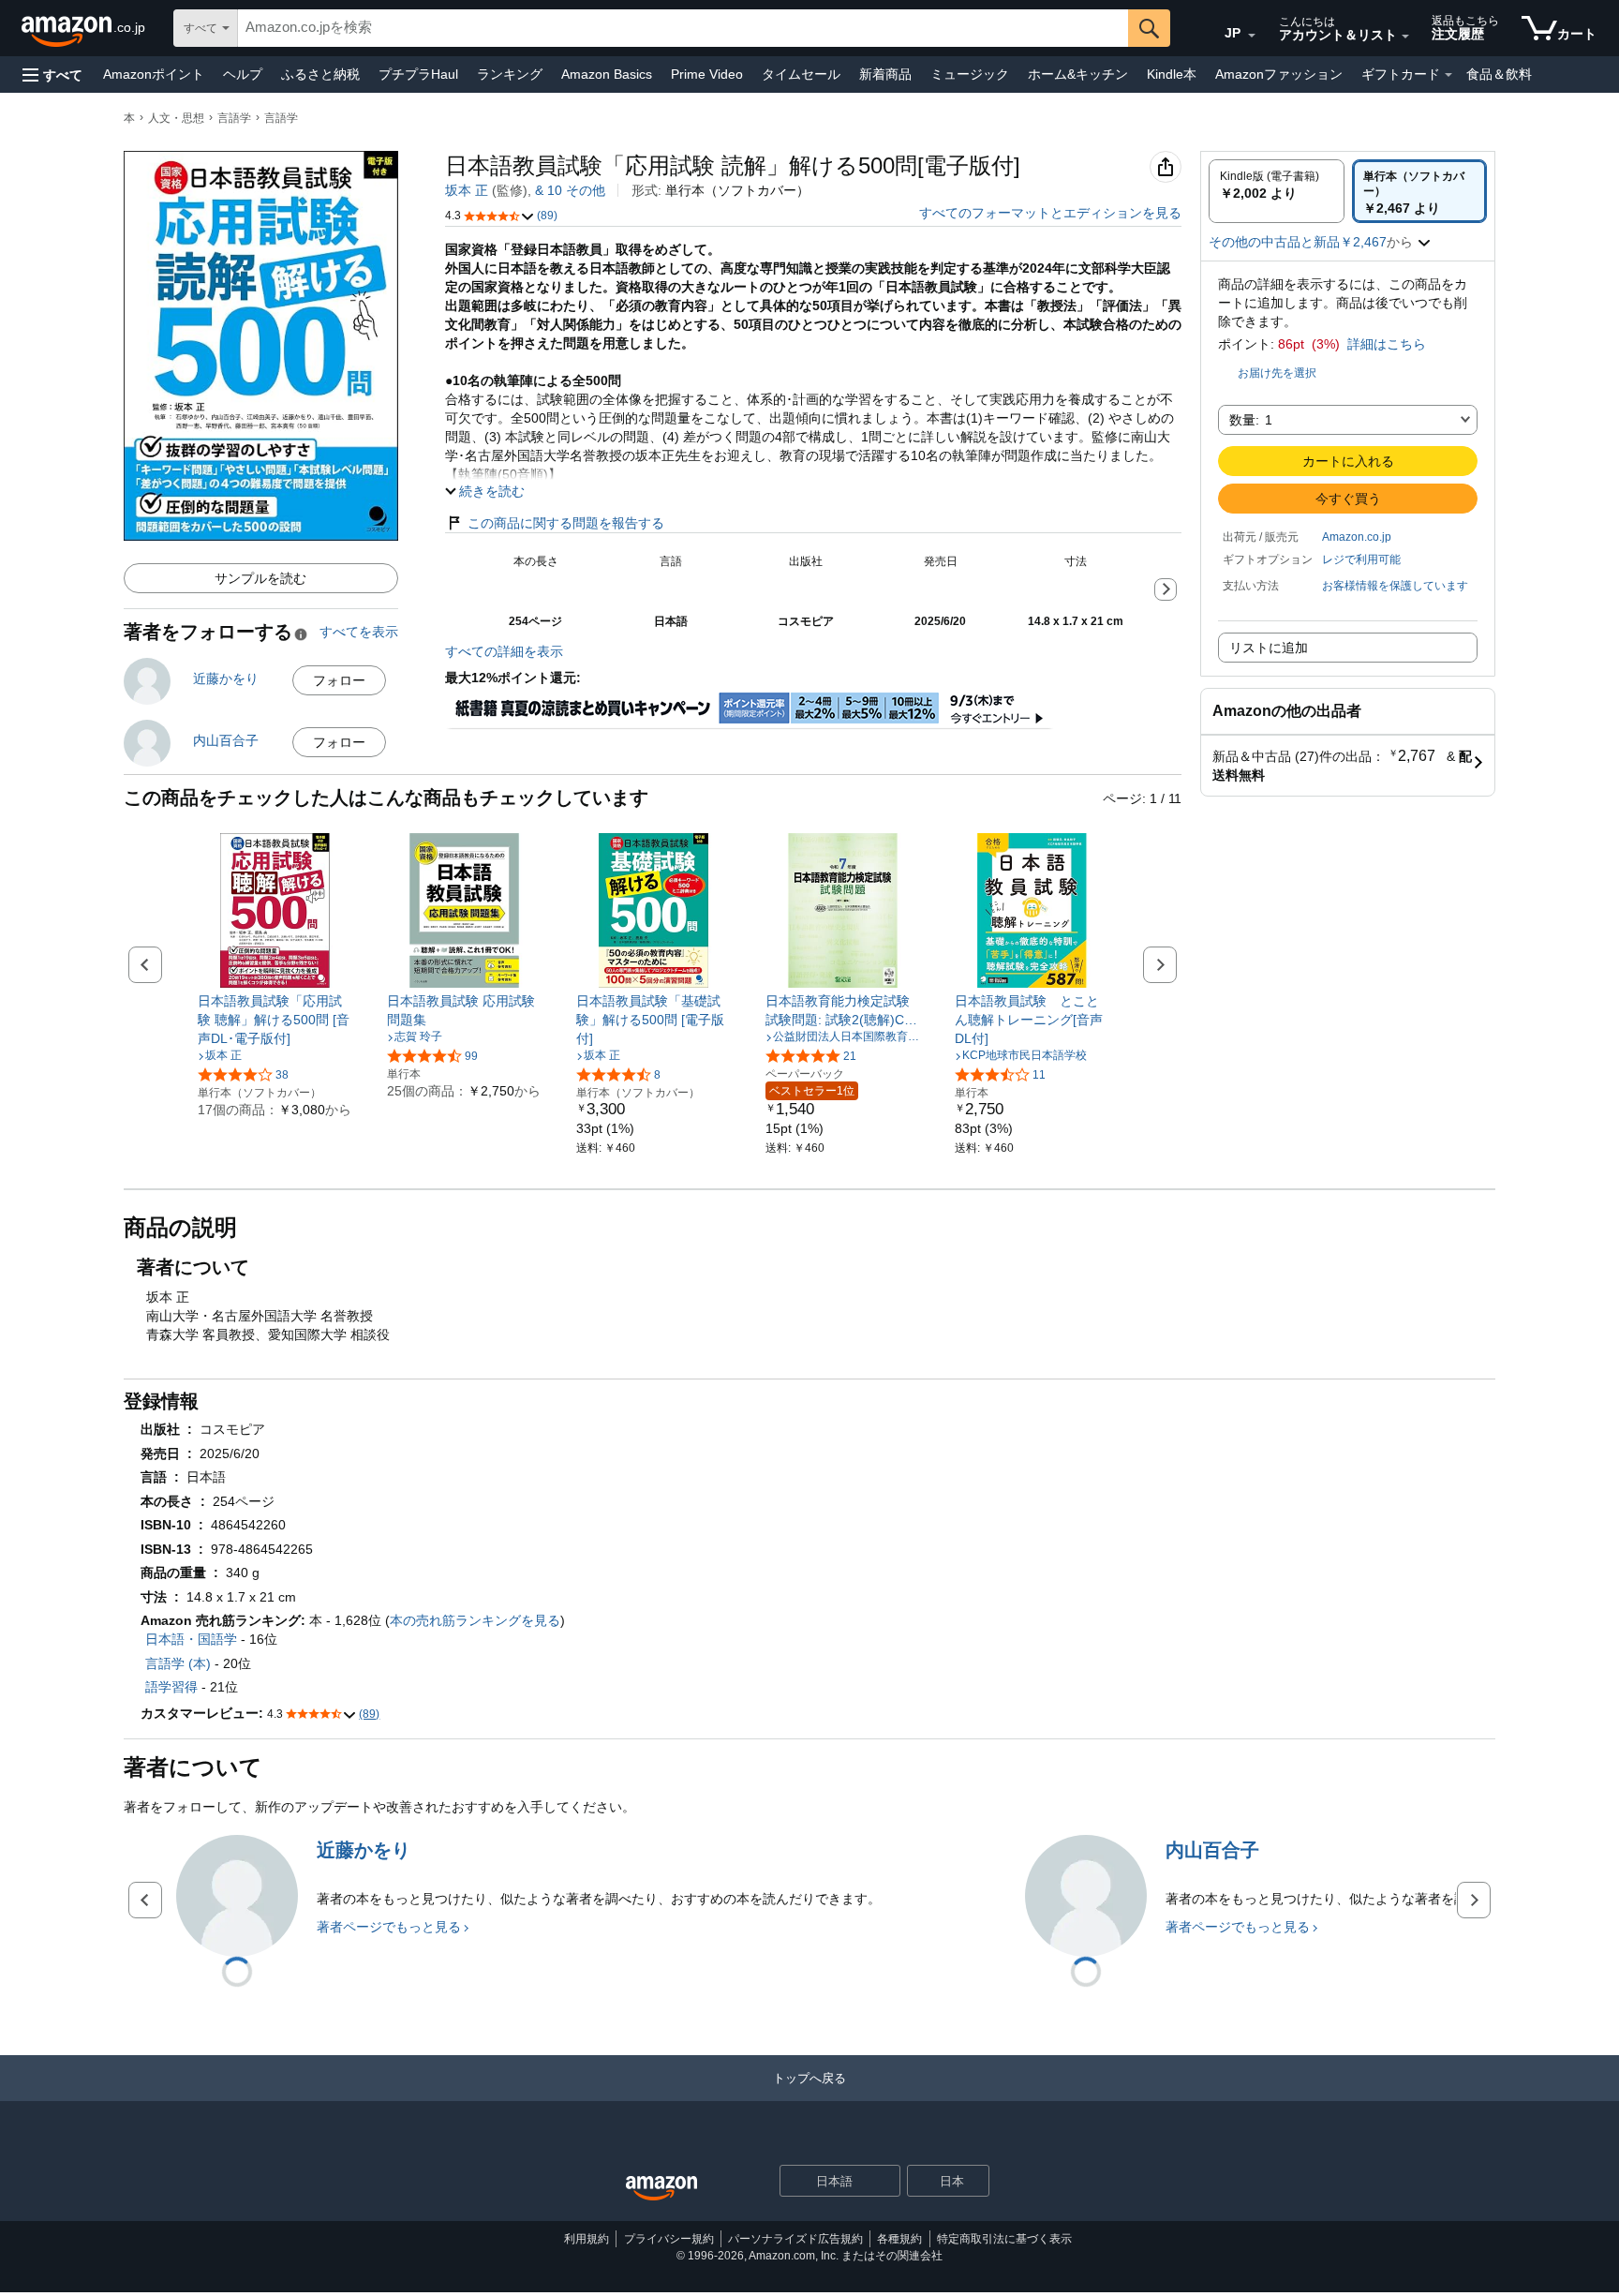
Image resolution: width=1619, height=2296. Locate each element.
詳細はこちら (1387, 344)
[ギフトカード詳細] (1448, 75)
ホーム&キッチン (1078, 74)
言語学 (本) (178, 1663)
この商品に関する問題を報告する (566, 523)
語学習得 (171, 1687)
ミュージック (970, 74)
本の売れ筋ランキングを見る (475, 1620)
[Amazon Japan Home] (661, 2189)
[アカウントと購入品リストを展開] (1405, 37)
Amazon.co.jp (1357, 537)
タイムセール (801, 74)
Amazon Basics (607, 74)
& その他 (570, 190)
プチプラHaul (418, 74)
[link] (275, 1020)
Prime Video (707, 74)
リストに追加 (1269, 648)
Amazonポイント (154, 74)
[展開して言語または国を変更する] (1252, 36)
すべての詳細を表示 (504, 651)
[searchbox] (683, 28)
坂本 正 (467, 190)
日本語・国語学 (191, 1639)
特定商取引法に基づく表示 (1004, 2239)
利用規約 (587, 2239)
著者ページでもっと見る (389, 1927)
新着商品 (885, 74)
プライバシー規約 (669, 2239)
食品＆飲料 (1499, 74)
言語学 (234, 118)
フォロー (339, 680)
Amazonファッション (1279, 74)
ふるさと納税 (320, 74)
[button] (52, 75)
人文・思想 (176, 118)
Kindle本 (1172, 74)
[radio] (1277, 191)
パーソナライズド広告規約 (795, 2239)
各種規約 (899, 2239)
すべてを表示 (359, 632)
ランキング (510, 74)
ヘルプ (243, 74)
